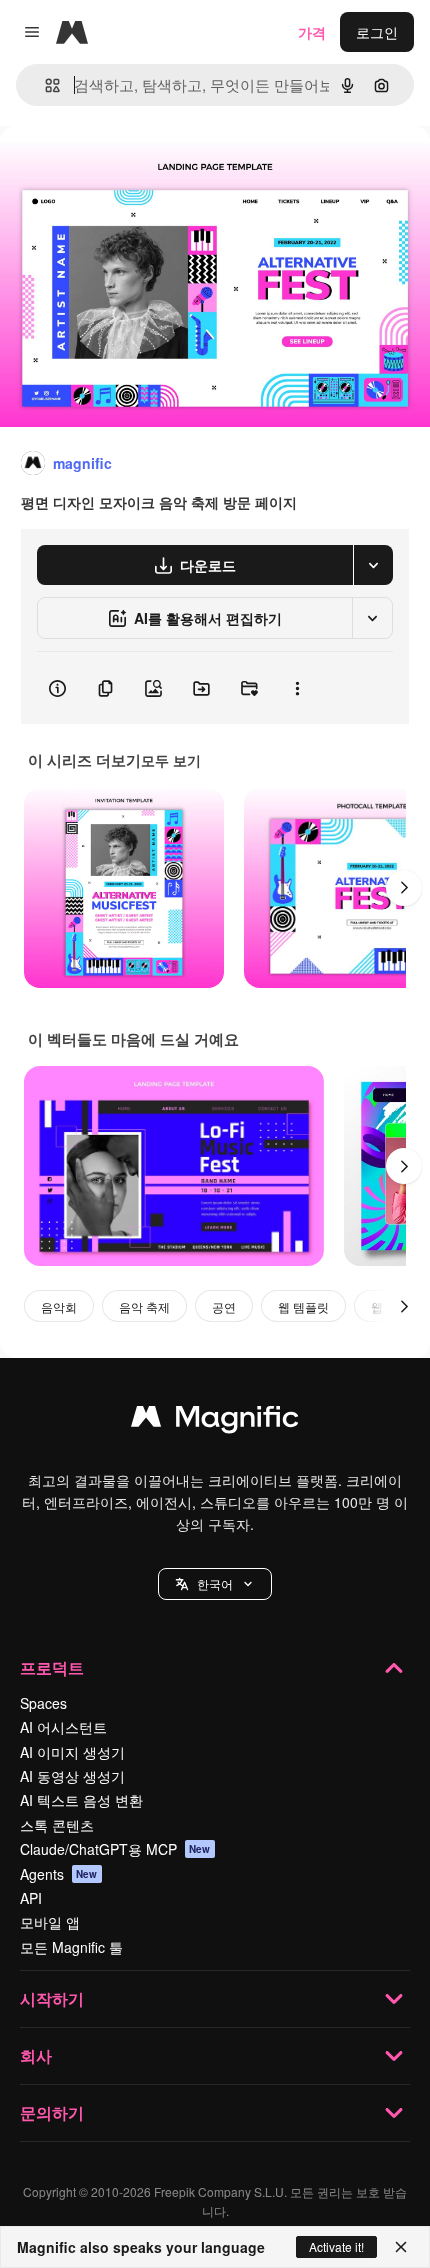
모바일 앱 (50, 1922)
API (31, 1898)
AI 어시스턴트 (63, 1727)
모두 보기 (171, 760)
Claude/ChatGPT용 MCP (115, 1849)
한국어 (215, 1583)
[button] (215, 1584)
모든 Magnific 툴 (71, 1947)
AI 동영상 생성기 (72, 1776)
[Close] (401, 2247)
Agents (59, 1874)
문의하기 (52, 2112)
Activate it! (336, 2246)
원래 (115, 171)
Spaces (43, 1703)
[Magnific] (215, 1421)
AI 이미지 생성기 (72, 1752)
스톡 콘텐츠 (57, 1825)
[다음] (404, 888)
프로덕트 (52, 1667)
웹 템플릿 (303, 1306)
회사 (36, 2055)
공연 (224, 1306)
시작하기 (52, 1998)
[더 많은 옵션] (297, 688)
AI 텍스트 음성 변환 (81, 1800)
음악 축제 (144, 1306)
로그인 (377, 32)
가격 (312, 32)
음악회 (59, 1306)
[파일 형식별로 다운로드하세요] (373, 565)
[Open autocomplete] (44, 85)
